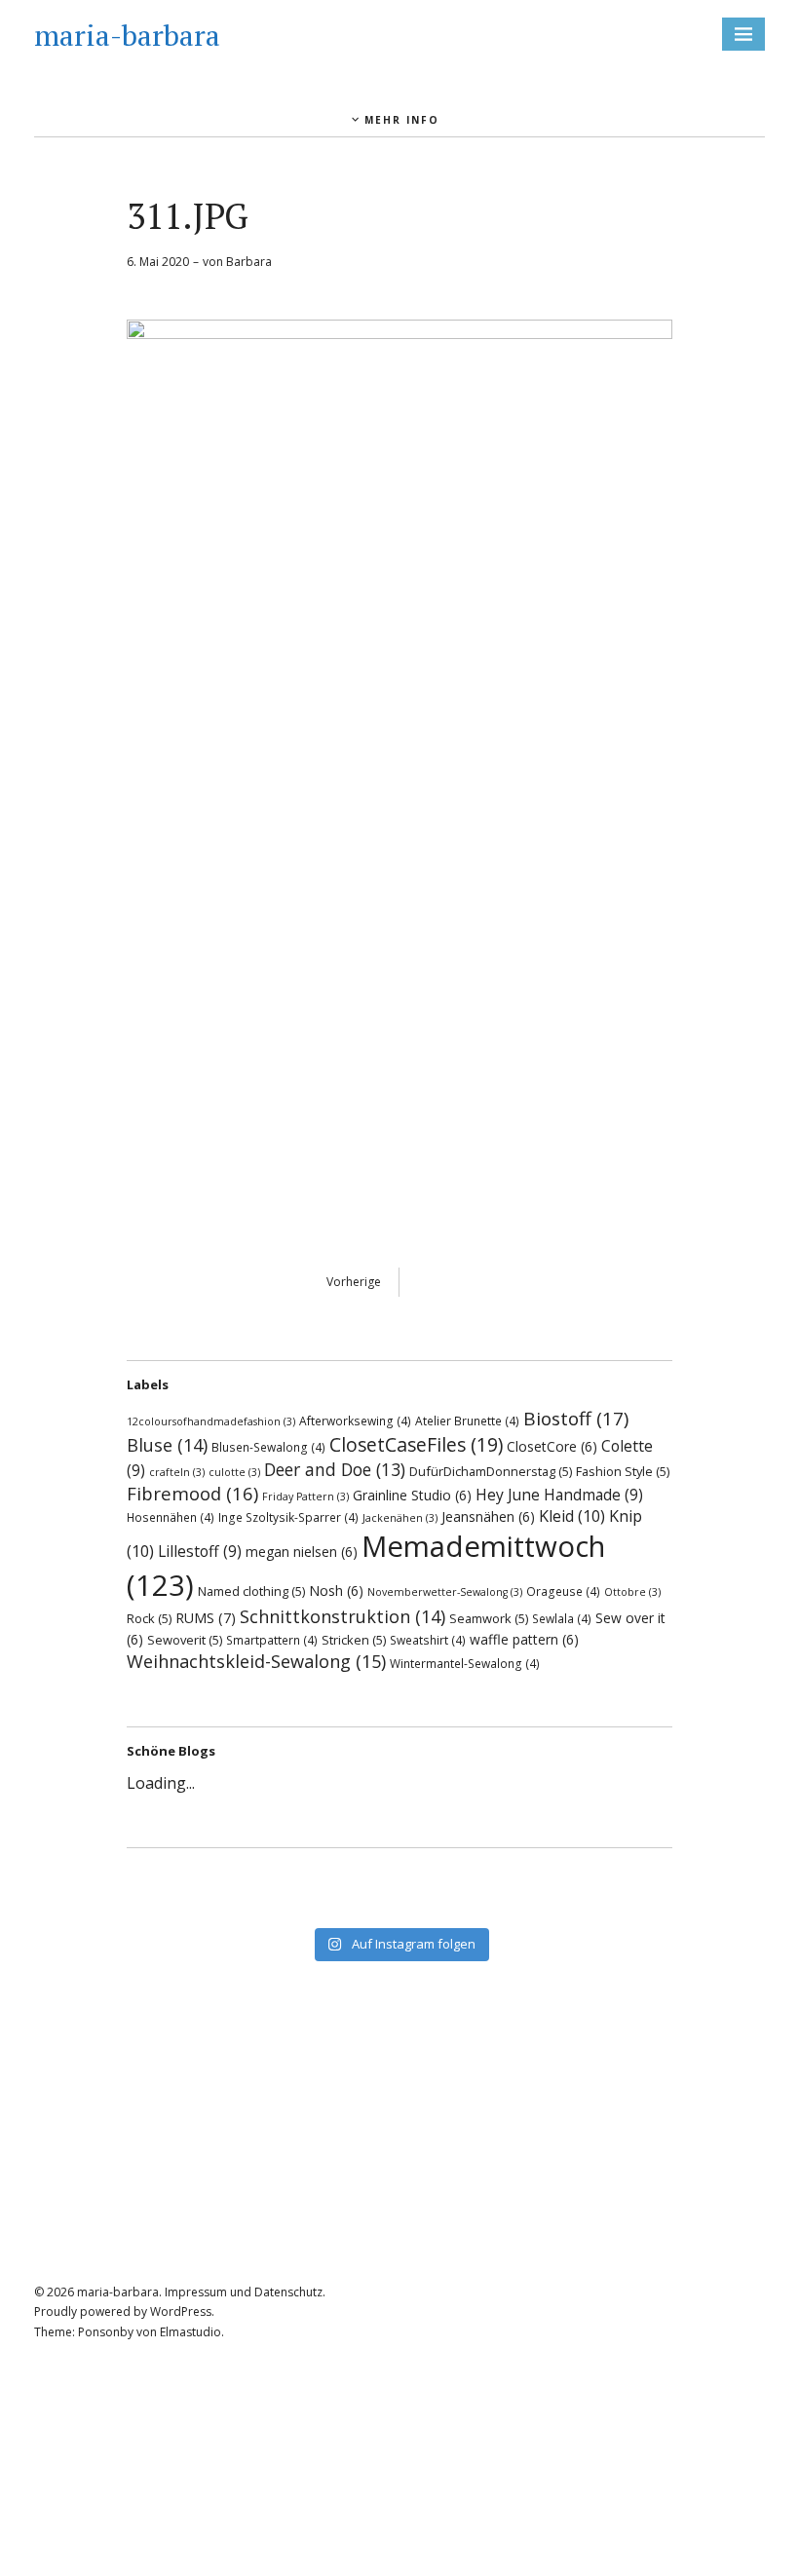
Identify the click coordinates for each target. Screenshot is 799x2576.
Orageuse (563, 1591)
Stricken (354, 1640)
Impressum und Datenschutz (244, 2292)
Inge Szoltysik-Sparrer (288, 1517)
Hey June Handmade (559, 1495)
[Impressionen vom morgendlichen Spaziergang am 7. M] (578, 1906)
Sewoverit (185, 1640)
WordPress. (182, 2311)
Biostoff (576, 1419)
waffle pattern (524, 1639)
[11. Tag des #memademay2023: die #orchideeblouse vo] (578, 1880)
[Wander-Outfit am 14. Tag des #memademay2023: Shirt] (399, 1880)
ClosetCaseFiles (416, 1444)
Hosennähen (171, 1517)
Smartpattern (272, 1640)
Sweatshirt (428, 1640)
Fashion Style (623, 1471)
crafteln (177, 1472)
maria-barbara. (119, 2292)
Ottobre (632, 1592)
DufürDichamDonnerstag (491, 1471)
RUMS (206, 1618)
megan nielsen (302, 1552)
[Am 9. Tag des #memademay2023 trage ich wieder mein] (221, 1906)
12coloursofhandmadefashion (211, 1421)
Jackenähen (400, 1518)
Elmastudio (190, 2332)
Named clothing (251, 1591)
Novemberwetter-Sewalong (445, 1592)
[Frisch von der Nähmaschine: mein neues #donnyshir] (399, 1906)
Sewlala (562, 1618)
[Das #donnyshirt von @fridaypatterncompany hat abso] (221, 1880)
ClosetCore (552, 1446)
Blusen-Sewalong (268, 1447)
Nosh (336, 1591)
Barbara (249, 262)
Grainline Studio (412, 1495)
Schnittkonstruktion (342, 1616)
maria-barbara (127, 35)
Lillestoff (200, 1551)
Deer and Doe (335, 1469)
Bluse (167, 1445)
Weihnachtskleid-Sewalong (256, 1661)
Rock (149, 1618)
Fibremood (192, 1493)
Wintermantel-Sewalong (465, 1663)
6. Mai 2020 (158, 262)
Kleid (572, 1516)
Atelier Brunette (467, 1421)
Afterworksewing (355, 1421)
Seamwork (489, 1618)
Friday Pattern (305, 1496)
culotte (234, 1472)
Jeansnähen (488, 1516)
